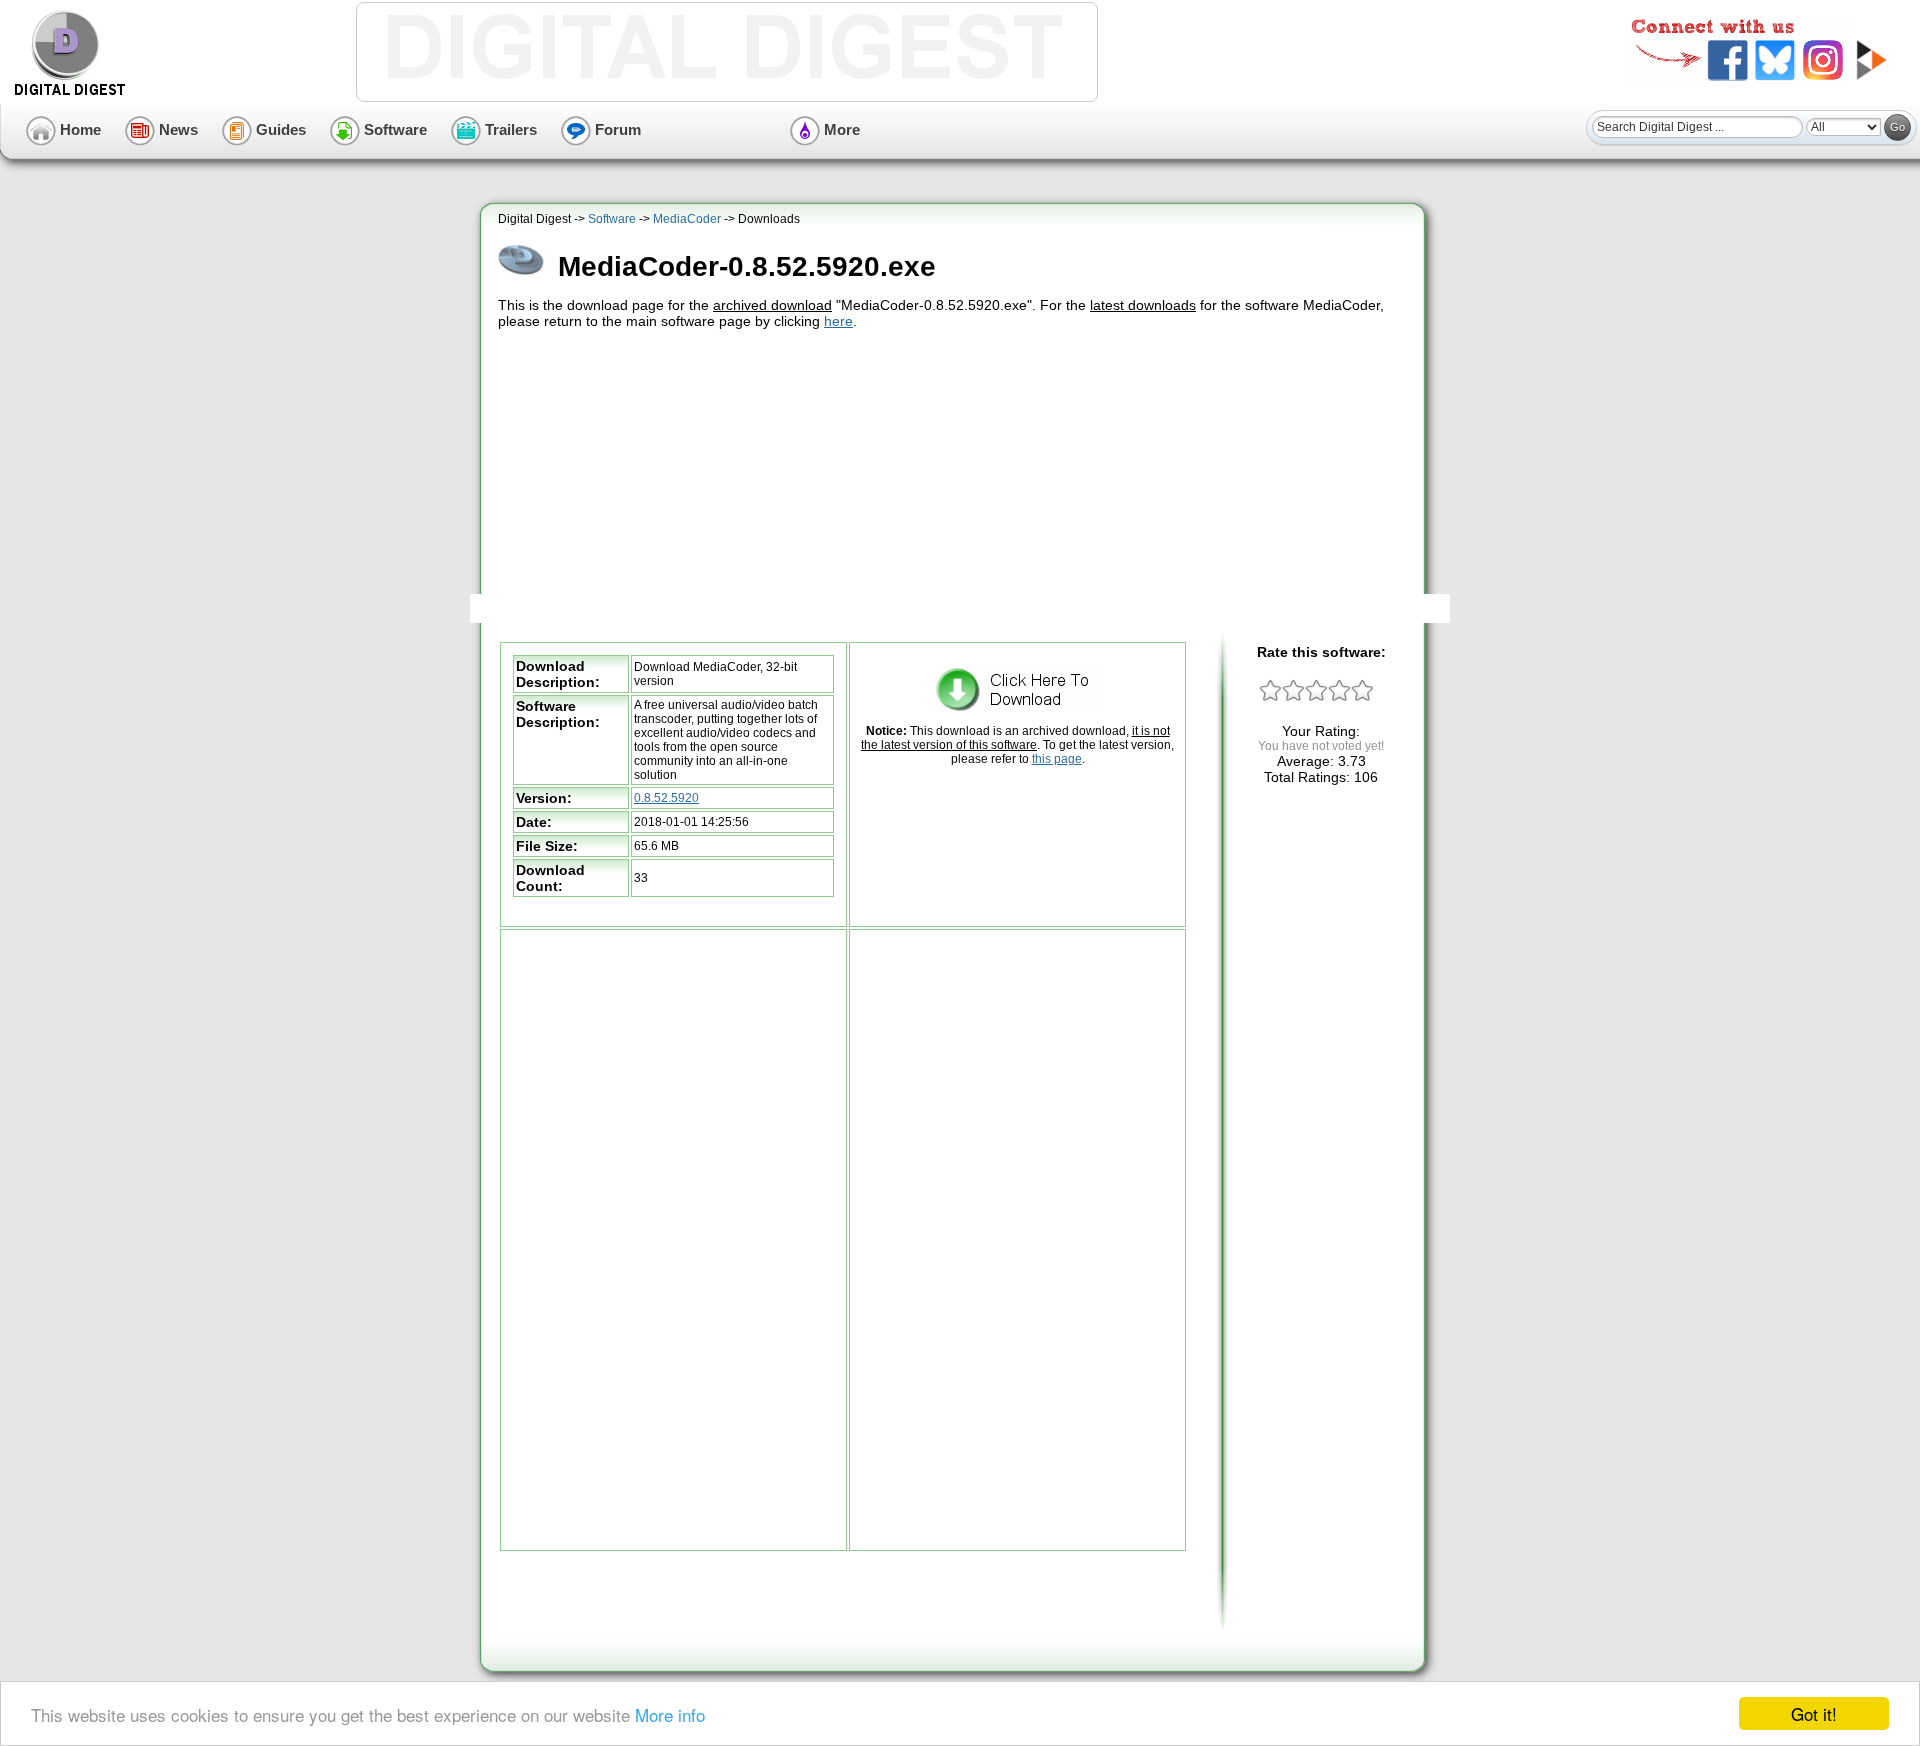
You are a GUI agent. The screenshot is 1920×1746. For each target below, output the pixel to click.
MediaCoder (687, 219)
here (838, 321)
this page (1057, 759)
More (840, 129)
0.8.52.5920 (666, 798)
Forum (616, 129)
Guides (279, 129)
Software (393, 129)
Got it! (1814, 1713)
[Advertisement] (955, 483)
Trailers (509, 129)
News (176, 129)
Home (78, 129)
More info (670, 1714)
